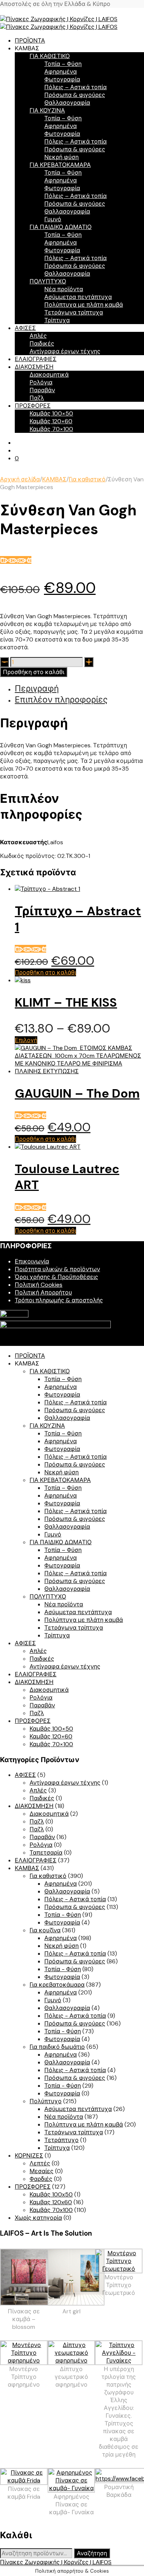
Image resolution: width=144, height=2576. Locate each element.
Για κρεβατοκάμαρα (57, 1985)
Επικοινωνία (32, 1261)
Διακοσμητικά (49, 375)
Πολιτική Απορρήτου (43, 1292)
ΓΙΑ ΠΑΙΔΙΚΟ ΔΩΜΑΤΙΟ (61, 227)
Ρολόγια (41, 382)
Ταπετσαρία (46, 1853)
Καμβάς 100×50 (51, 413)
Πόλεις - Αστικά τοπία (75, 1899)
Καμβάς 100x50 (51, 2194)
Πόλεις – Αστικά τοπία (76, 87)
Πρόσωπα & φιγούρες (75, 95)
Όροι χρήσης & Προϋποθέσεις (56, 1277)
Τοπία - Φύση (63, 1915)
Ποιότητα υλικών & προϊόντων (57, 1269)
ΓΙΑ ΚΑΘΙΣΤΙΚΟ (50, 56)
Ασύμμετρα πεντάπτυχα (78, 297)
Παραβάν (42, 390)
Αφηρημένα (61, 72)
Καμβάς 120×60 (51, 421)
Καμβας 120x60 (51, 2202)
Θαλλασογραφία (67, 103)
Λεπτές (40, 2163)
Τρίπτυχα (57, 320)
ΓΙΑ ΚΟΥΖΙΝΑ (47, 110)
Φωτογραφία (62, 79)
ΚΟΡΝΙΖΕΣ (29, 2156)
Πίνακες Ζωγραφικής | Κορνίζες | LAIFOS (56, 2562)
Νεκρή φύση (61, 157)
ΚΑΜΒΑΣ (54, 479)
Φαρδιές (41, 2179)
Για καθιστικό (87, 479)
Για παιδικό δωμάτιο (57, 2047)
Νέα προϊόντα (64, 289)
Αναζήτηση (92, 2553)
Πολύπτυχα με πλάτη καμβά (84, 305)
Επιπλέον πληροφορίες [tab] (61, 700)
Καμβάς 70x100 (51, 2210)
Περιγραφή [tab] (37, 688)
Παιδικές (42, 344)
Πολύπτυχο (46, 2101)
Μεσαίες (42, 2171)
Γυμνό (53, 219)
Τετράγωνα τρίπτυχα (74, 312)
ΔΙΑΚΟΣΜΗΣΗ (34, 367)
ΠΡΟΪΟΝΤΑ (30, 41)
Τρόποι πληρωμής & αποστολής (59, 1300)
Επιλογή (26, 1040)
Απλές (38, 336)
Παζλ (37, 398)
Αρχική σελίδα (20, 479)
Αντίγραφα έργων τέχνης (65, 351)
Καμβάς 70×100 (51, 429)
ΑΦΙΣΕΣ (25, 328)
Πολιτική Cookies (39, 1285)
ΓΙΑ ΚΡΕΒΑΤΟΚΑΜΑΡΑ (60, 165)
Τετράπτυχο (61, 2140)
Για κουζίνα (45, 1930)
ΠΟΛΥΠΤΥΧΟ (48, 281)
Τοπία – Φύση (63, 64)
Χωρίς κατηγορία (38, 2218)
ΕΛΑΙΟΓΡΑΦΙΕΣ (36, 359)
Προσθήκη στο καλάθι (34, 672)
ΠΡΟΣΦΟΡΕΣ (33, 406)
